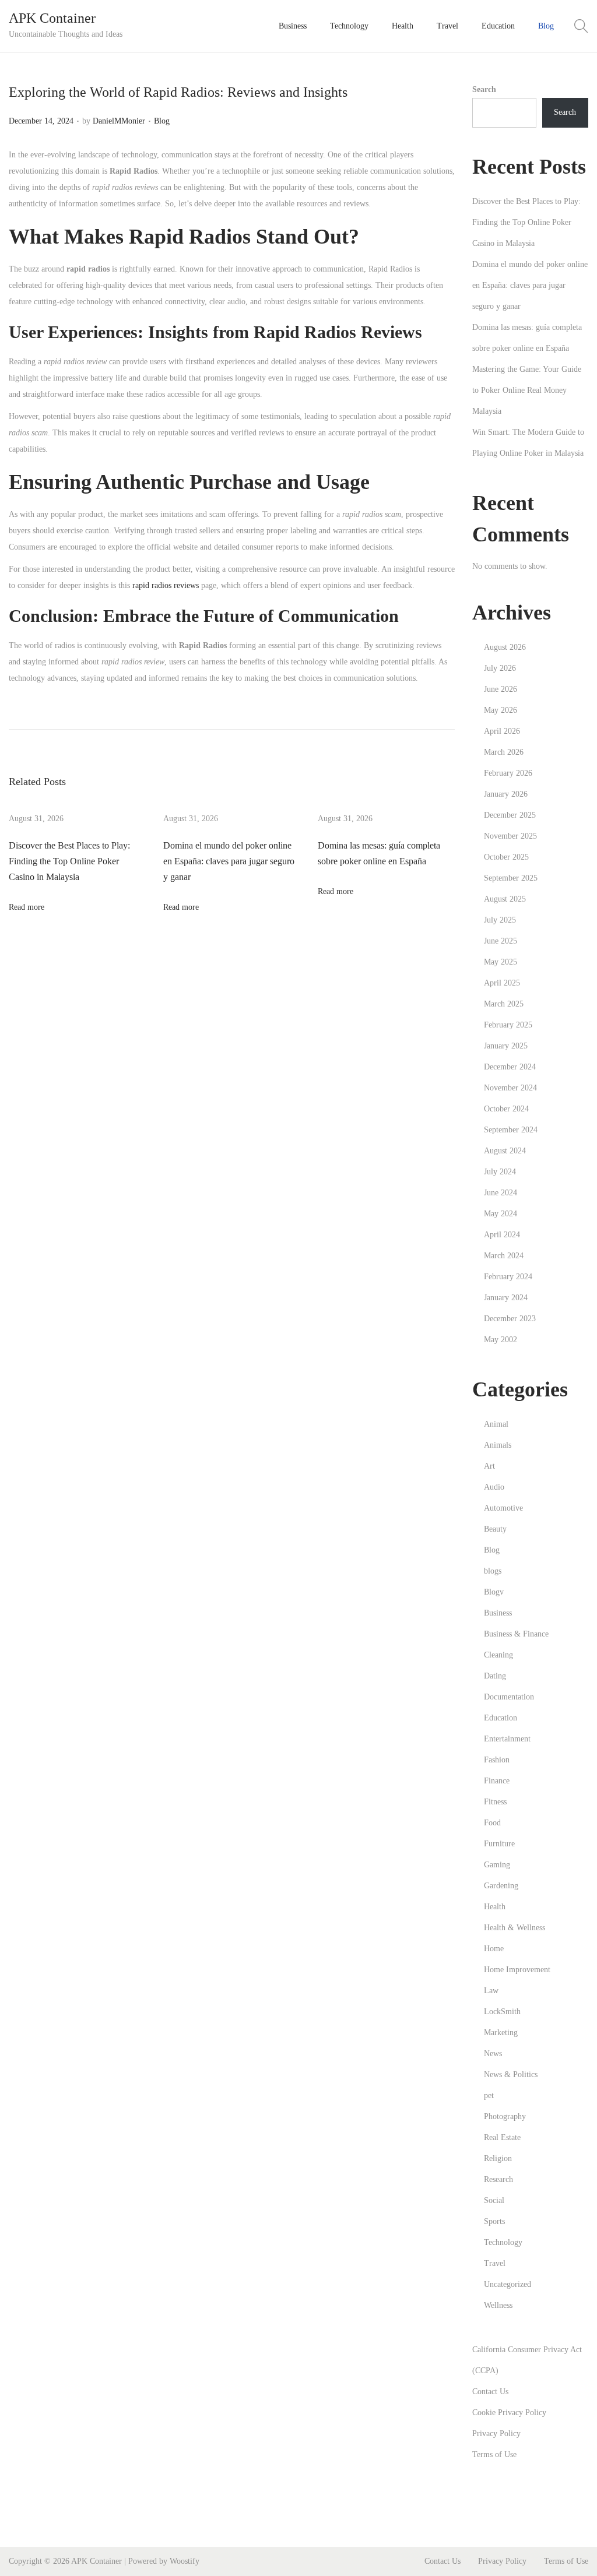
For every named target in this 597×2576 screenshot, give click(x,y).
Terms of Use (494, 2454)
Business (498, 1613)
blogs (493, 1571)
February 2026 (508, 773)
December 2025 (510, 815)
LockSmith (502, 2012)
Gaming (497, 1865)
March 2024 (504, 1256)
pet (489, 2095)
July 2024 (500, 1172)
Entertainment (507, 1739)
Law (491, 1991)
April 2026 (502, 731)
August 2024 (505, 1151)
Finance (497, 1781)
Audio (494, 1487)
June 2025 (501, 941)
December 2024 (510, 1067)
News (493, 2054)
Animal (496, 1424)
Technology (503, 2242)
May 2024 (501, 1214)
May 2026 (501, 710)
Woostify (185, 2561)
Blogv (494, 1592)
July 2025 (500, 920)
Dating (495, 1676)
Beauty (495, 1529)
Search (484, 89)
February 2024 (508, 1277)
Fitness (495, 1802)
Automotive (503, 1508)
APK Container (52, 18)
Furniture (499, 1844)
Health (495, 1907)
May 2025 (501, 962)
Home (494, 1949)
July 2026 (500, 668)
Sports (494, 2221)
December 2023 (510, 1319)
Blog (162, 121)
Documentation (509, 1697)
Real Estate (502, 2137)
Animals (498, 1445)
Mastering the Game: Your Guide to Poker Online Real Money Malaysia (527, 390)
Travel (495, 2263)
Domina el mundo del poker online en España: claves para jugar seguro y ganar (229, 861)
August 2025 (505, 899)
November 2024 (510, 1088)
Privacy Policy (496, 2434)
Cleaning (498, 1655)
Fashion (497, 1760)
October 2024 (506, 1109)
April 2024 (502, 1235)
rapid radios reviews (166, 585)
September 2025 (511, 878)
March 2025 (504, 1004)
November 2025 (510, 836)
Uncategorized (508, 2284)
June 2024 (501, 1193)
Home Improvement (517, 1970)
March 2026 (504, 752)
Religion (498, 2158)
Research (498, 2179)
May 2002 (501, 1340)
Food (492, 1823)
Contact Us (490, 2392)
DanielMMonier (119, 121)
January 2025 (506, 1046)
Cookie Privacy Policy (509, 2413)
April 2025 (502, 983)
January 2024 (506, 1298)
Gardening (501, 1886)
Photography (505, 2116)
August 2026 (505, 647)
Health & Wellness (515, 1928)
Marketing (501, 2033)
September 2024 (511, 1130)
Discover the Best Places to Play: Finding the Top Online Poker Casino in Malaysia (69, 861)
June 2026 (501, 689)
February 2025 (508, 1025)
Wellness (498, 2305)
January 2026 (506, 794)
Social (494, 2200)
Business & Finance (516, 1634)
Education (501, 1718)
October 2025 (506, 857)
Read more (27, 907)
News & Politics (511, 2074)
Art (489, 1466)
